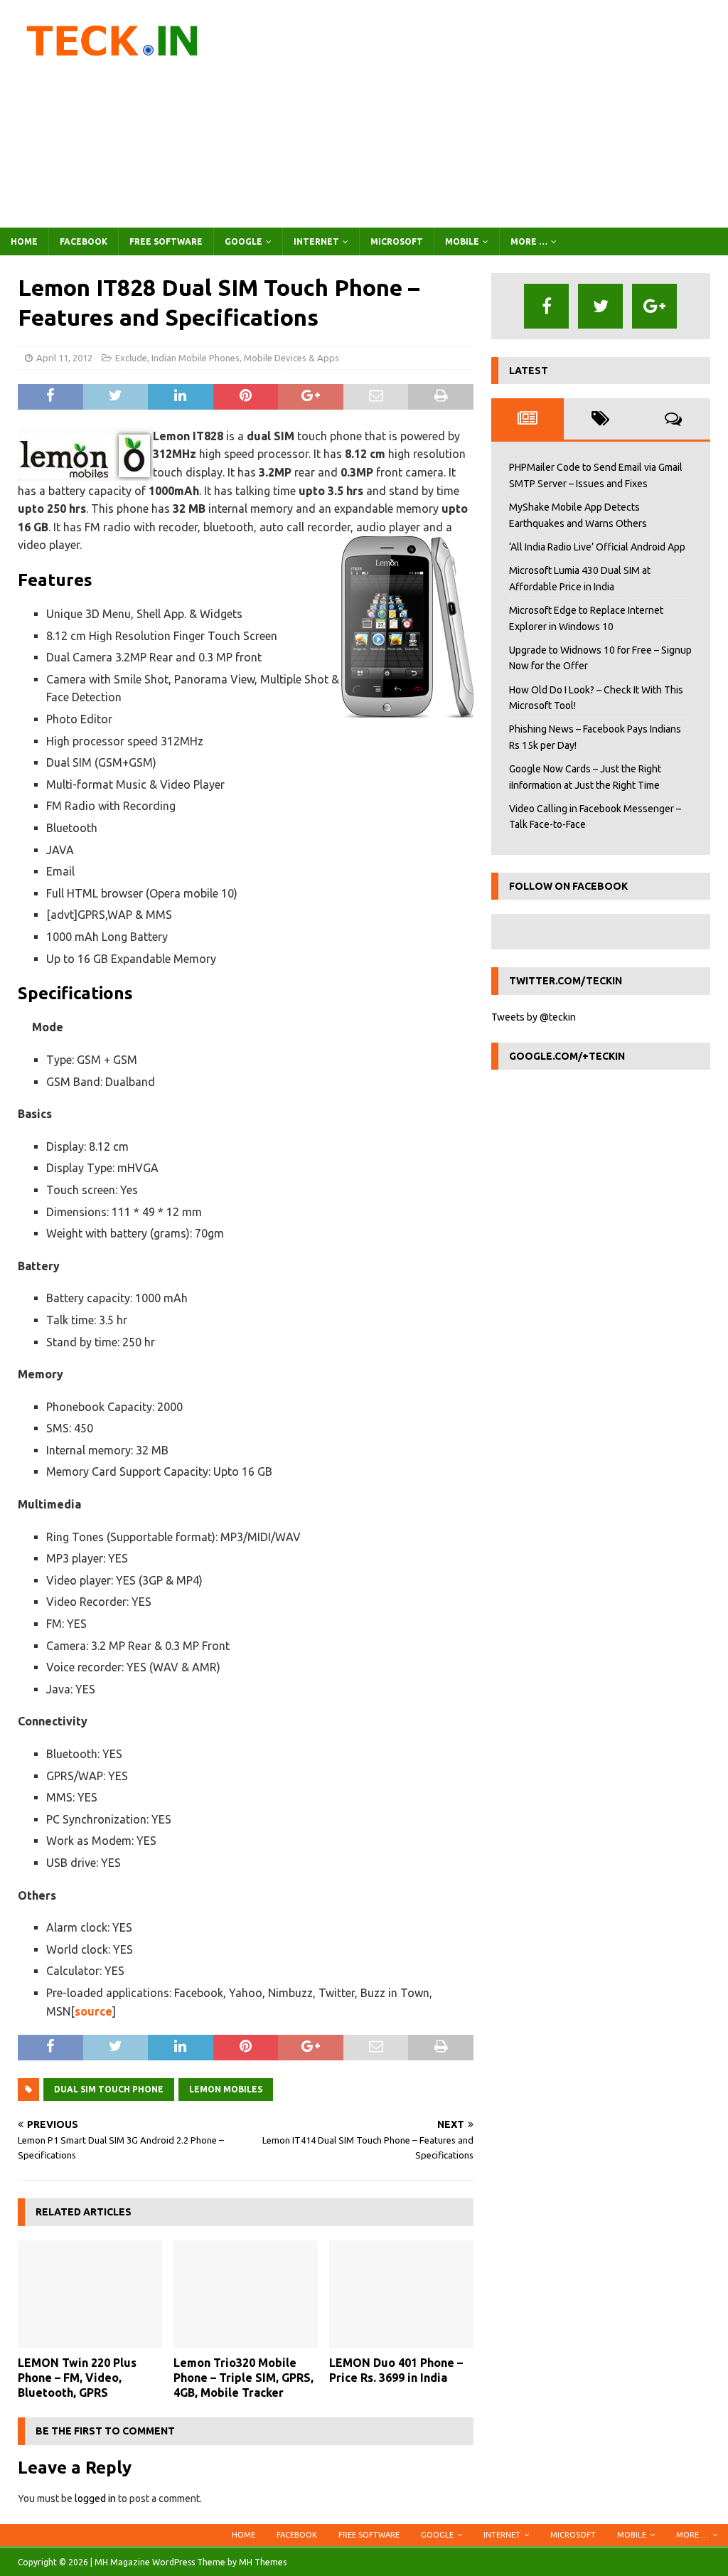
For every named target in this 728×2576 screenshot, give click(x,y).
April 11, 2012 (64, 358)
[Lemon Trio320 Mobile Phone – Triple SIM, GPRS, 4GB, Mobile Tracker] (246, 2295)
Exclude (131, 358)
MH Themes (263, 2562)
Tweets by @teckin (534, 1017)
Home (24, 241)
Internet (316, 241)
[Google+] (654, 306)
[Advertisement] (481, 114)
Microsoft (397, 241)
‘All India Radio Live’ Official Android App (597, 547)
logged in (95, 2498)
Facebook (84, 241)
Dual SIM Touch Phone (109, 2089)
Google (243, 241)
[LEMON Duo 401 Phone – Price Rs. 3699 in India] (401, 2295)
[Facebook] (546, 306)
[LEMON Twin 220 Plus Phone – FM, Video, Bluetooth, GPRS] (90, 2295)
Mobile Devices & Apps (291, 358)
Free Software (166, 241)
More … (529, 241)
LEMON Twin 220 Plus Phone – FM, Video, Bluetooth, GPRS (77, 2378)
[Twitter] (600, 306)
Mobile (462, 241)
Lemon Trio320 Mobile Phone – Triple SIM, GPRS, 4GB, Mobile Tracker (243, 2378)
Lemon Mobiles (226, 2089)
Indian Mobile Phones (196, 358)
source (93, 2011)
